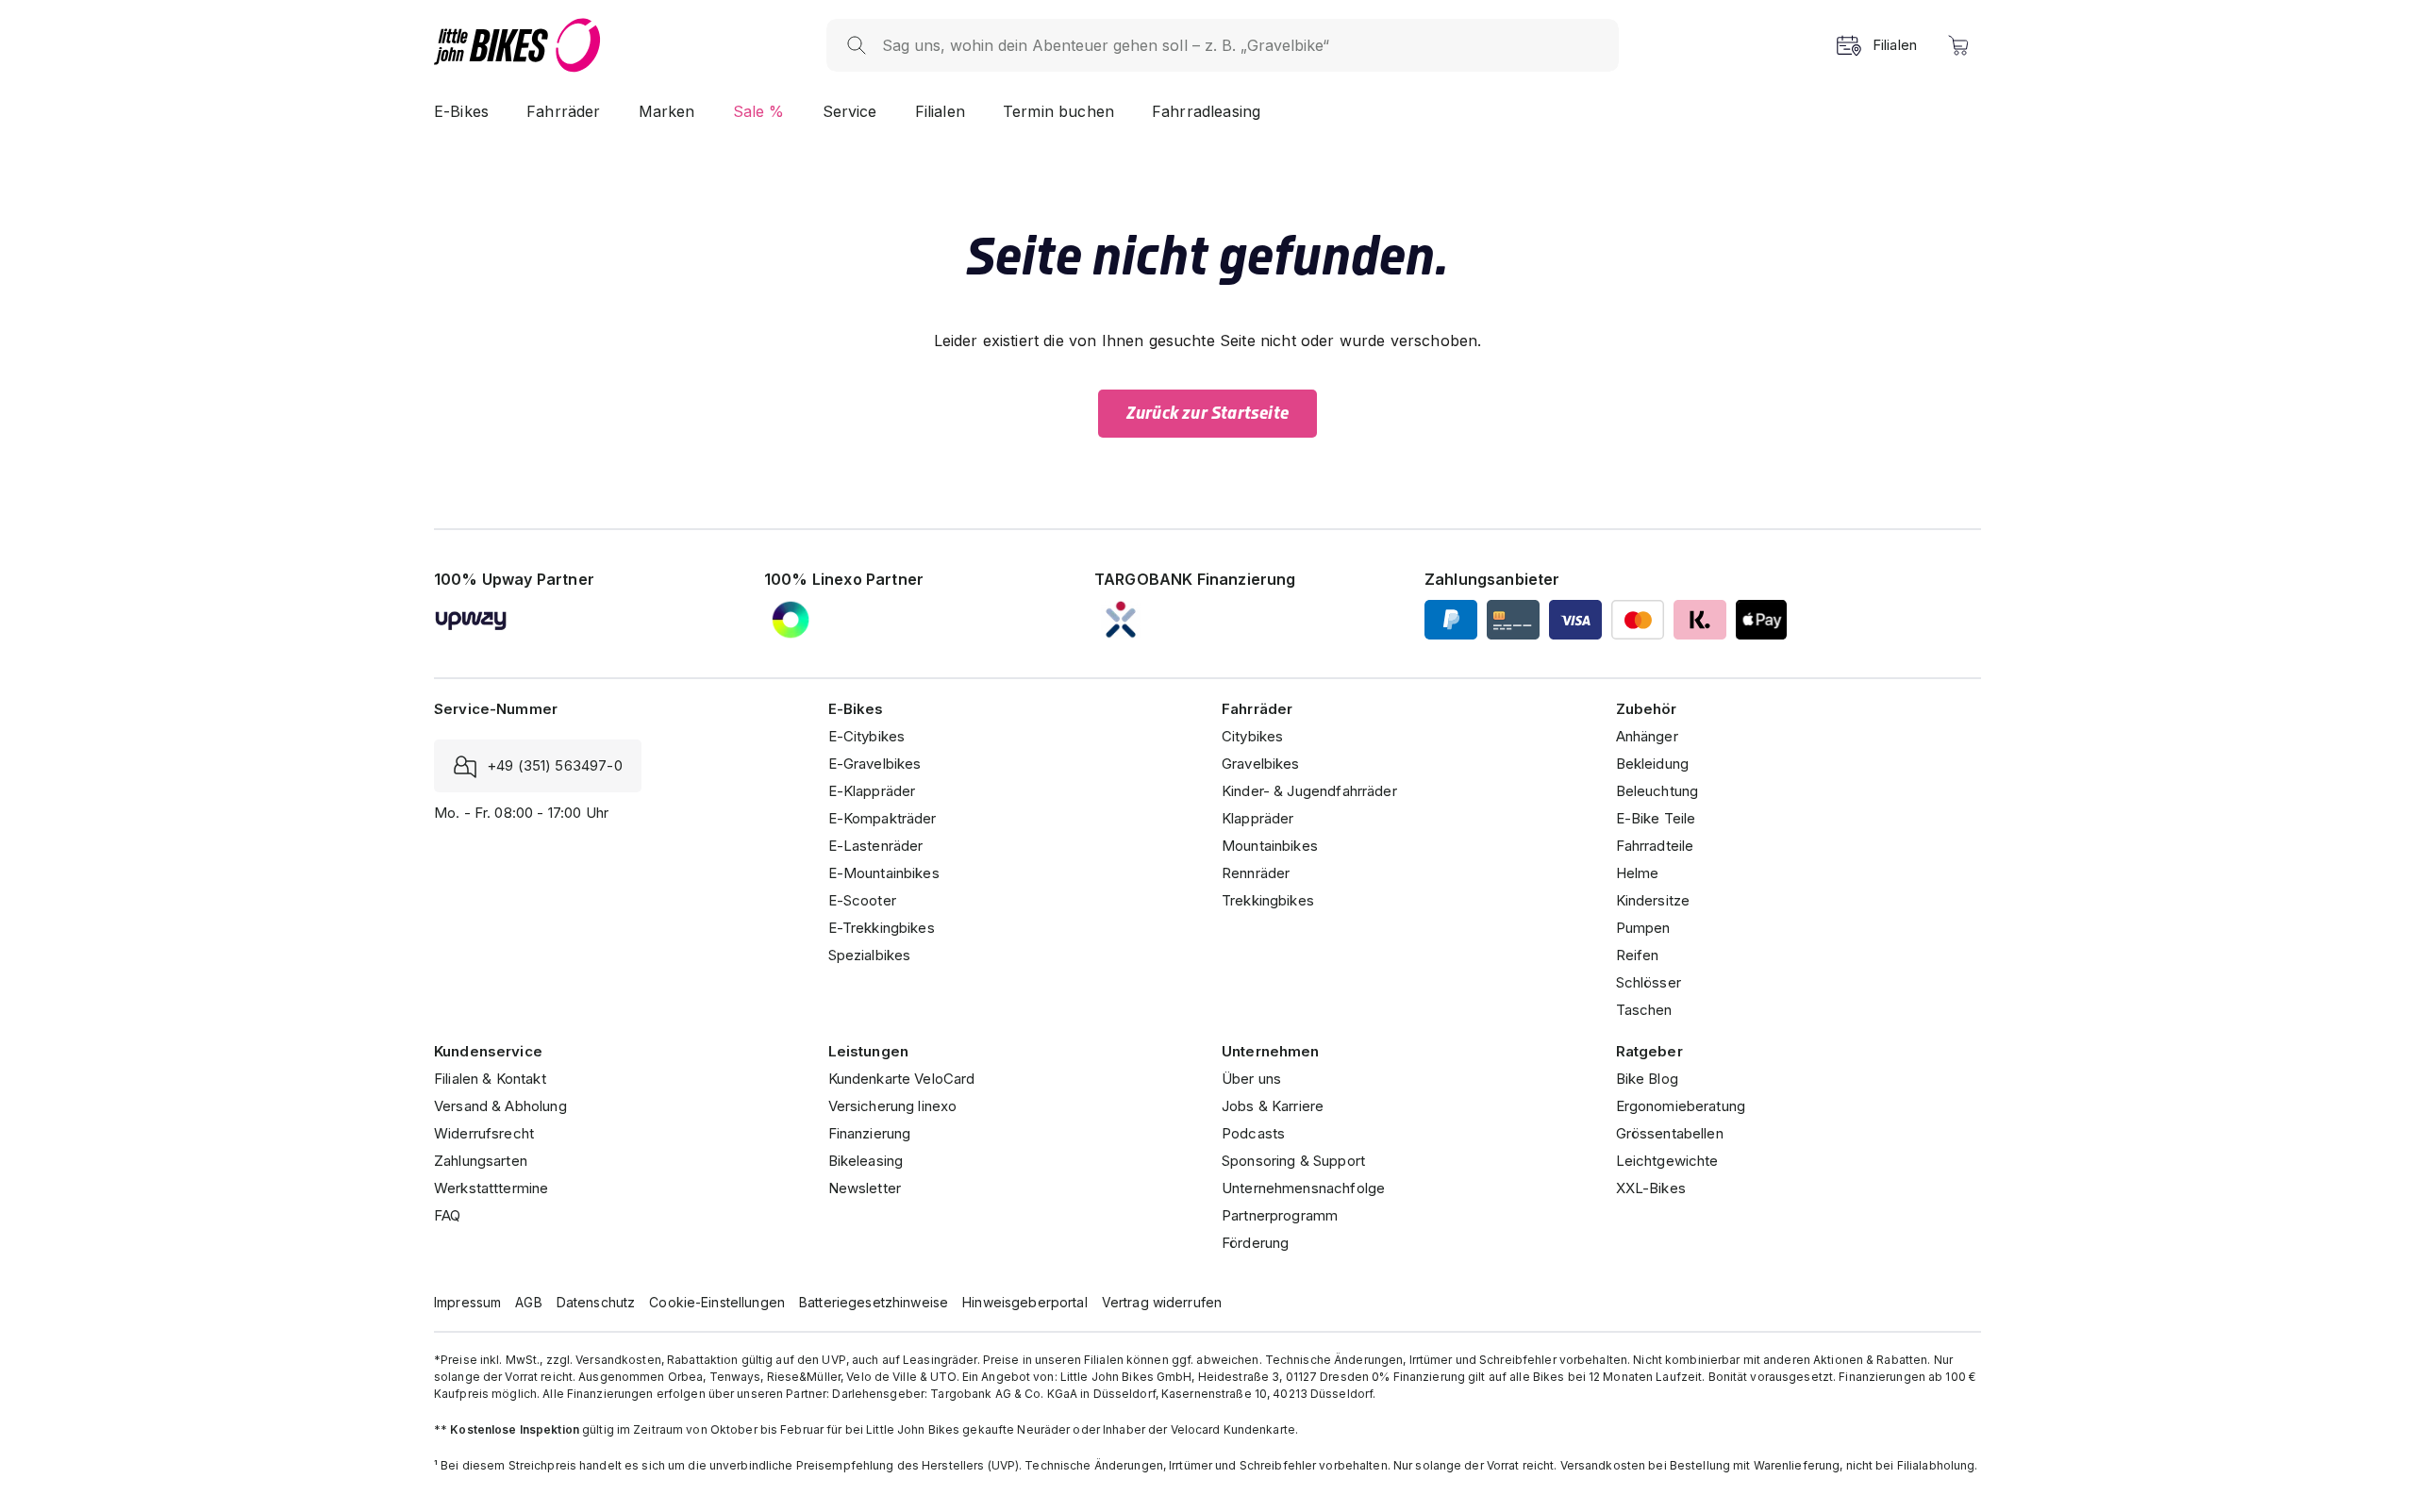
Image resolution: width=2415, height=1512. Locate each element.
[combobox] (1241, 45)
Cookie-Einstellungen (717, 1302)
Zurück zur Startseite (1207, 413)
